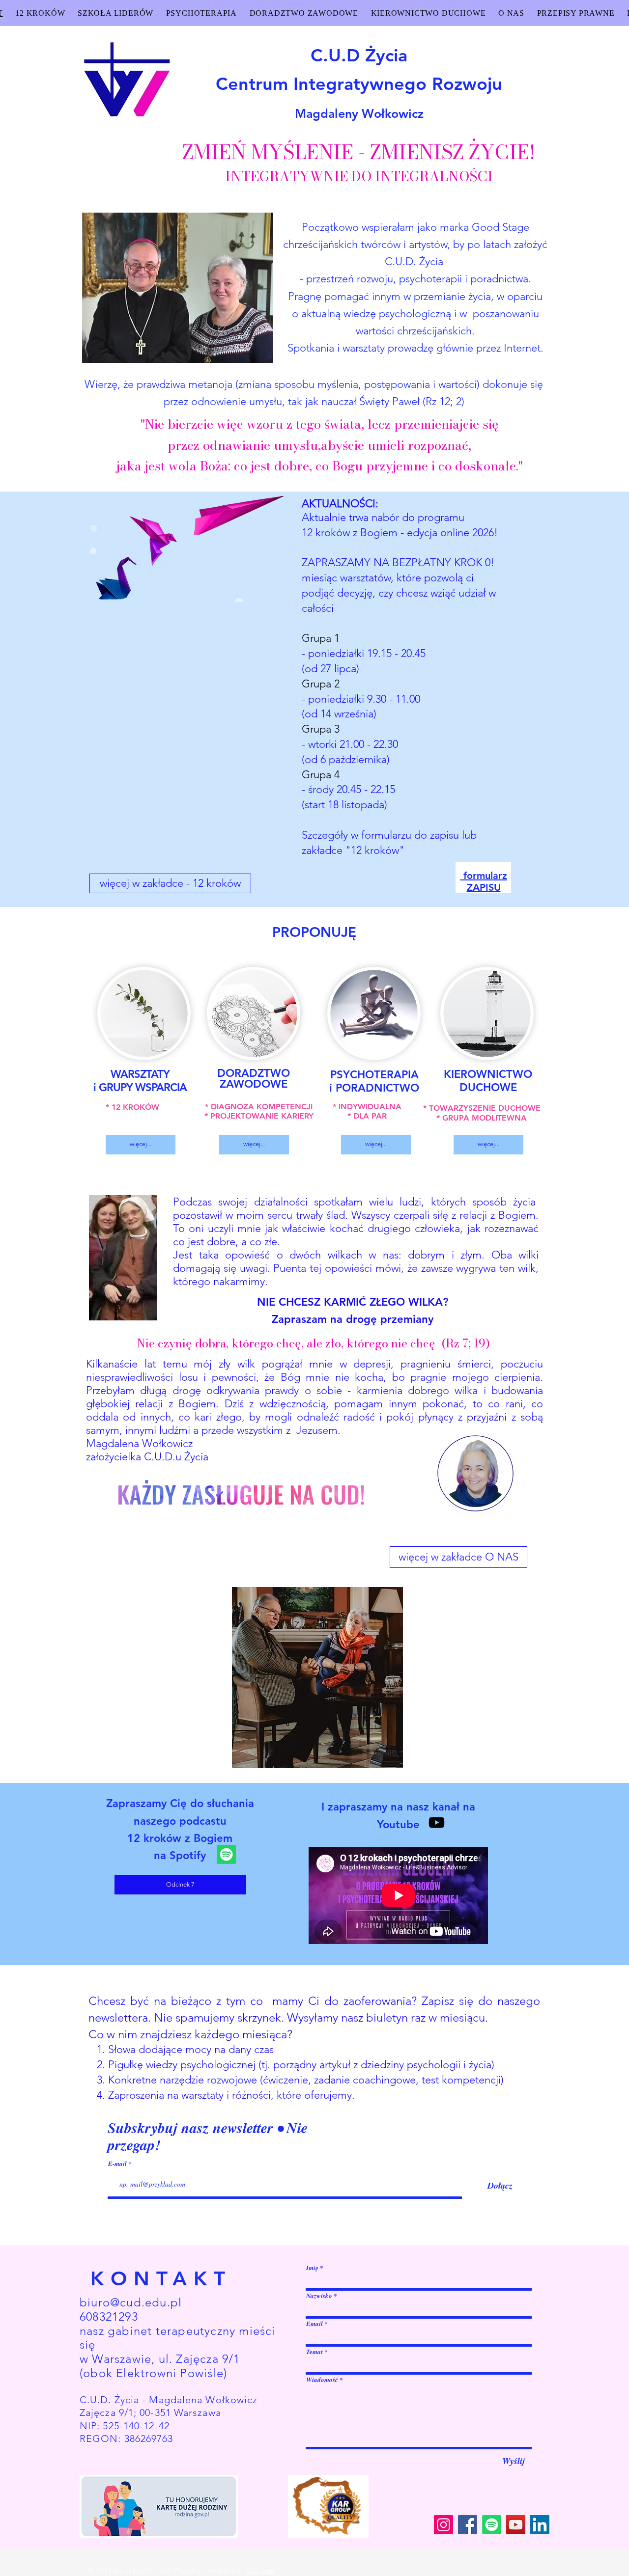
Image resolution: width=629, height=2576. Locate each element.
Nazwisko (319, 2296)
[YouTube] (516, 2525)
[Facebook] (468, 2525)
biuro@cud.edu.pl (131, 2302)
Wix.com (261, 2570)
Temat (314, 2352)
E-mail (118, 2164)
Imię (312, 2268)
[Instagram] (443, 2525)
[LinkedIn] (540, 2525)
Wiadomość (322, 2380)
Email (314, 2324)
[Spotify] (226, 1854)
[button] (317, 1677)
